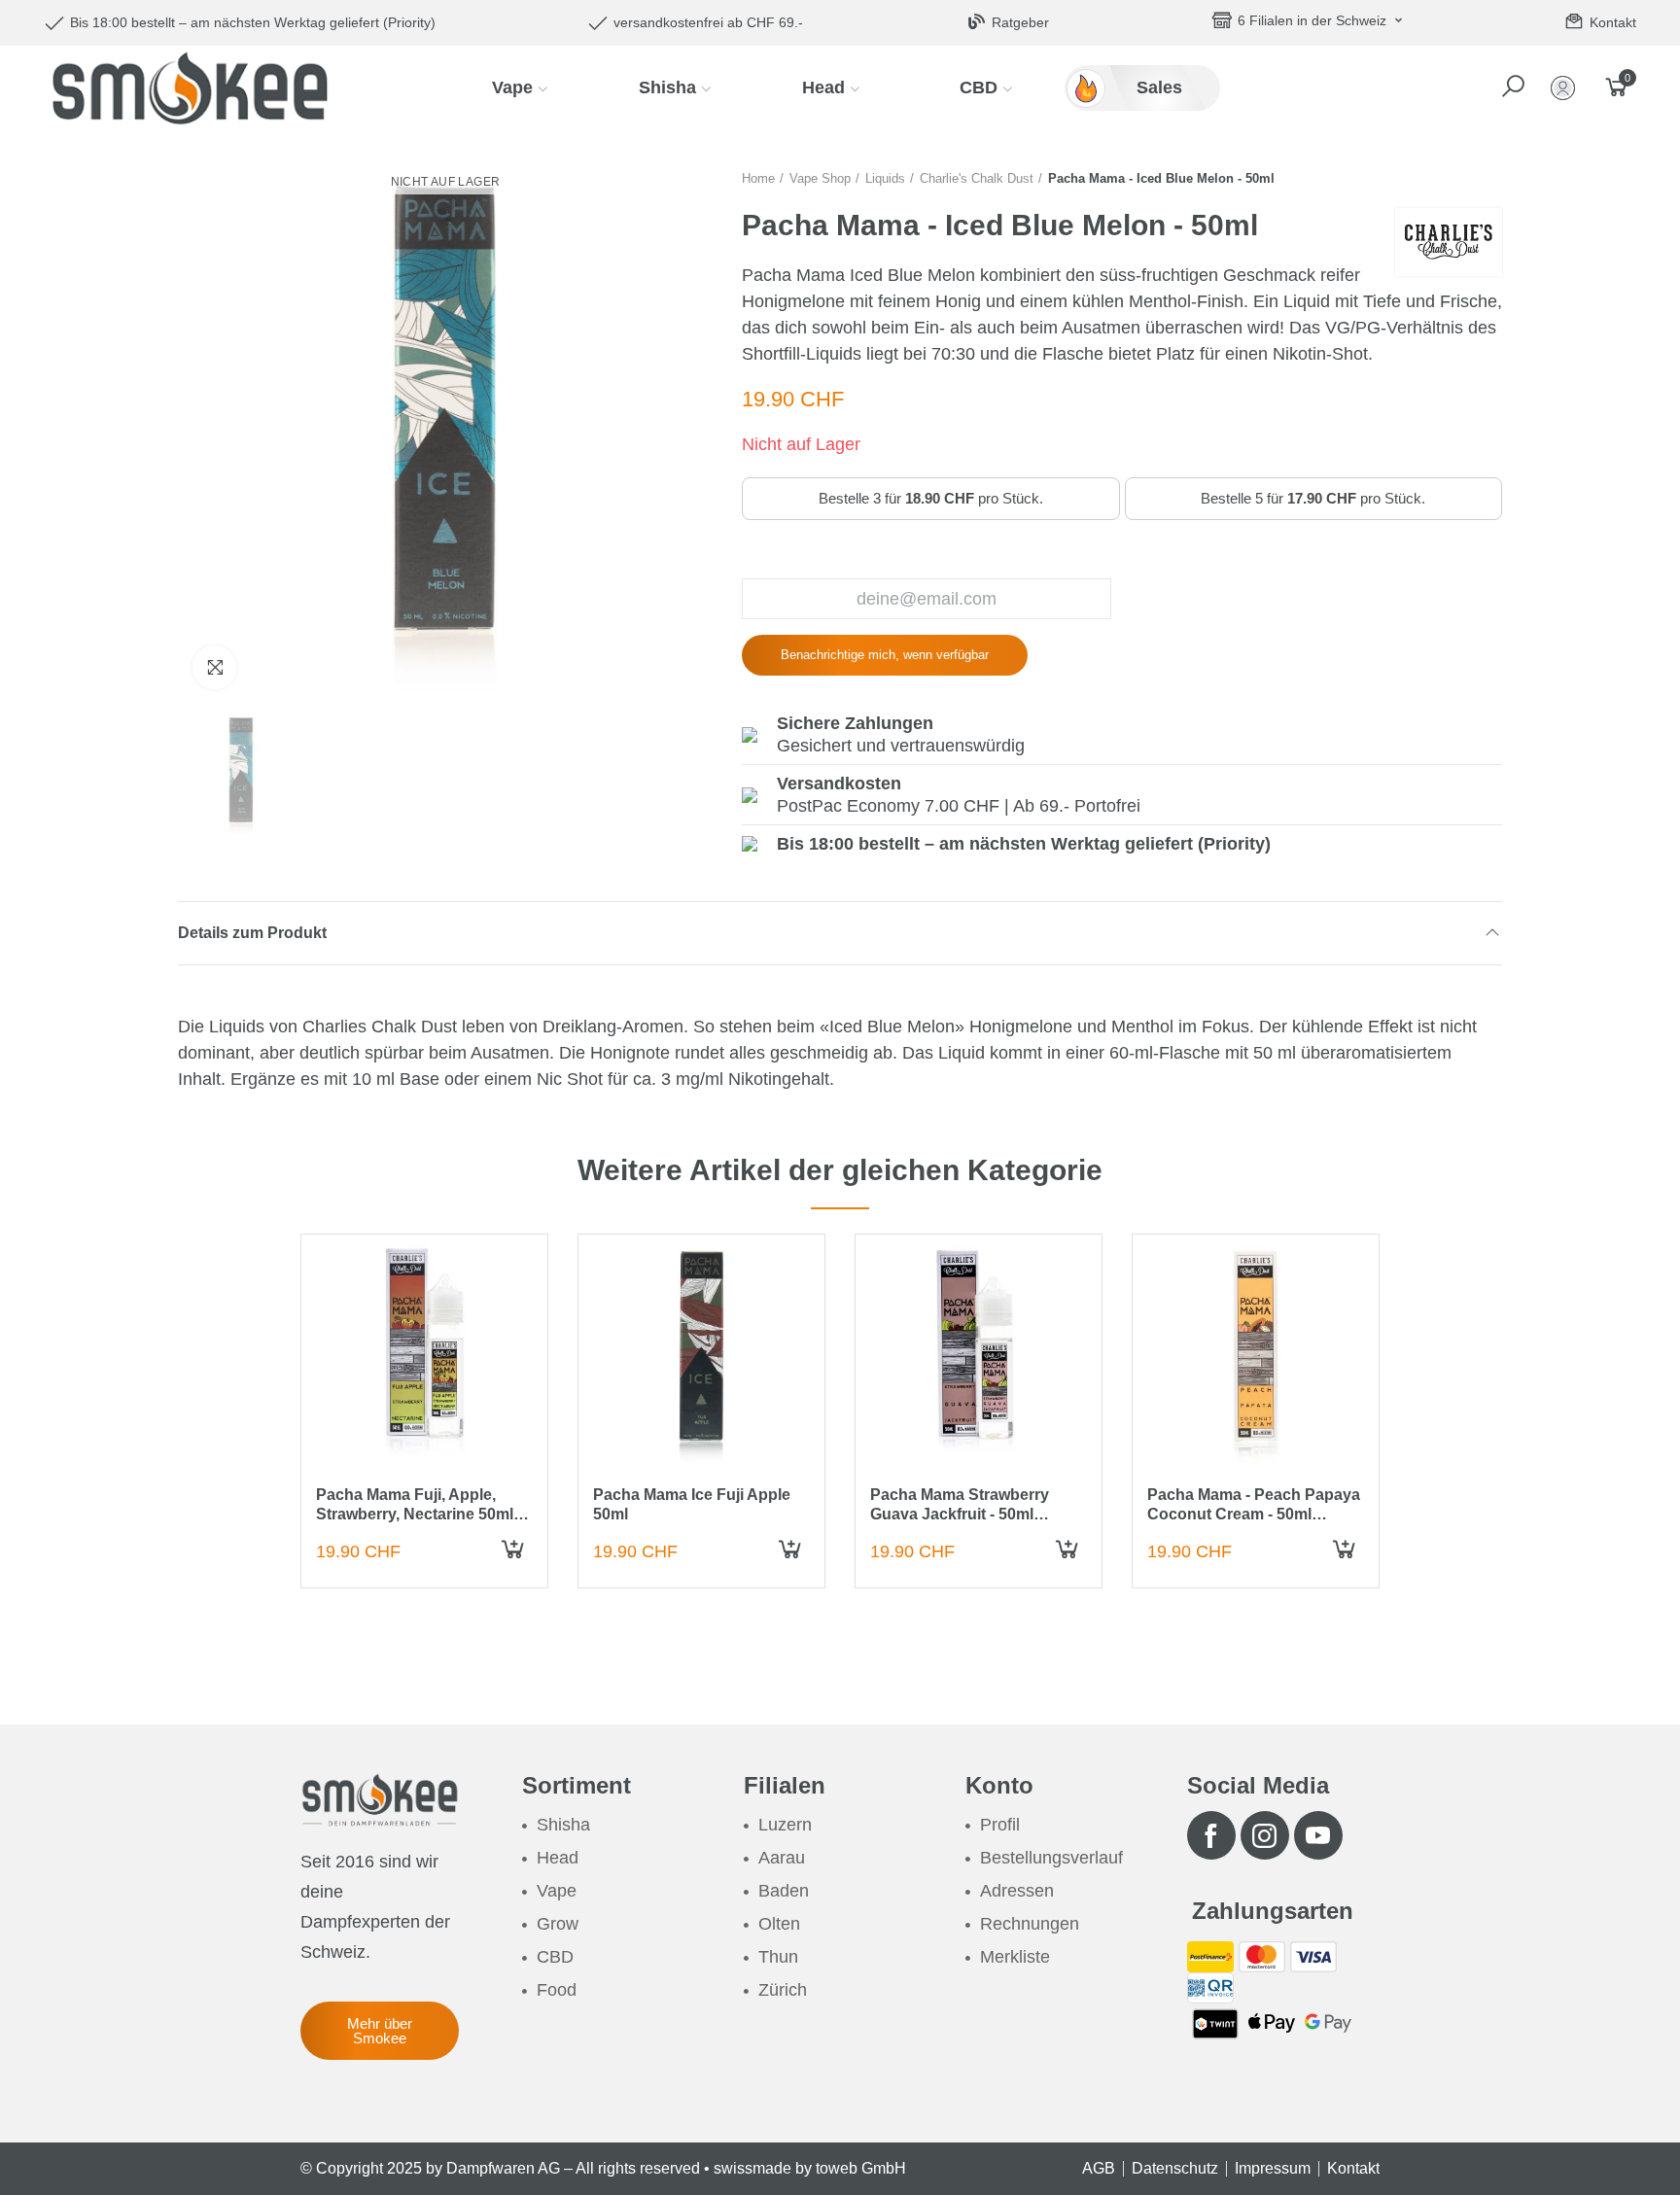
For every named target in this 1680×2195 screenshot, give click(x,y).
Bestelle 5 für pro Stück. (1313, 498)
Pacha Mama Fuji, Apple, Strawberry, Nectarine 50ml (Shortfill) (415, 1513)
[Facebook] (1211, 1835)
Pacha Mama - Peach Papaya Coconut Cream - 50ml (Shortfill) (1254, 1513)
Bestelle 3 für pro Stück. (931, 498)
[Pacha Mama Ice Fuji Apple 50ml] (701, 1358)
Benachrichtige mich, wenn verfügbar (885, 655)
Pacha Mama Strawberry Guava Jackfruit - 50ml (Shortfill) (960, 1513)
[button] (1515, 87)
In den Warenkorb (516, 1558)
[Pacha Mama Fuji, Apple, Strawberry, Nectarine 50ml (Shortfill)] (424, 1358)
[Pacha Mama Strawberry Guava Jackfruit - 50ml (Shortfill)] (979, 1358)
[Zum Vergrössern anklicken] (214, 667)
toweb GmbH (861, 2168)
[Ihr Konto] (1567, 88)
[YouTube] (1318, 1835)
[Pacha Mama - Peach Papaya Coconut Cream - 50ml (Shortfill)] (1256, 1358)
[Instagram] (1265, 1835)
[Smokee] (190, 87)
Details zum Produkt (252, 933)
